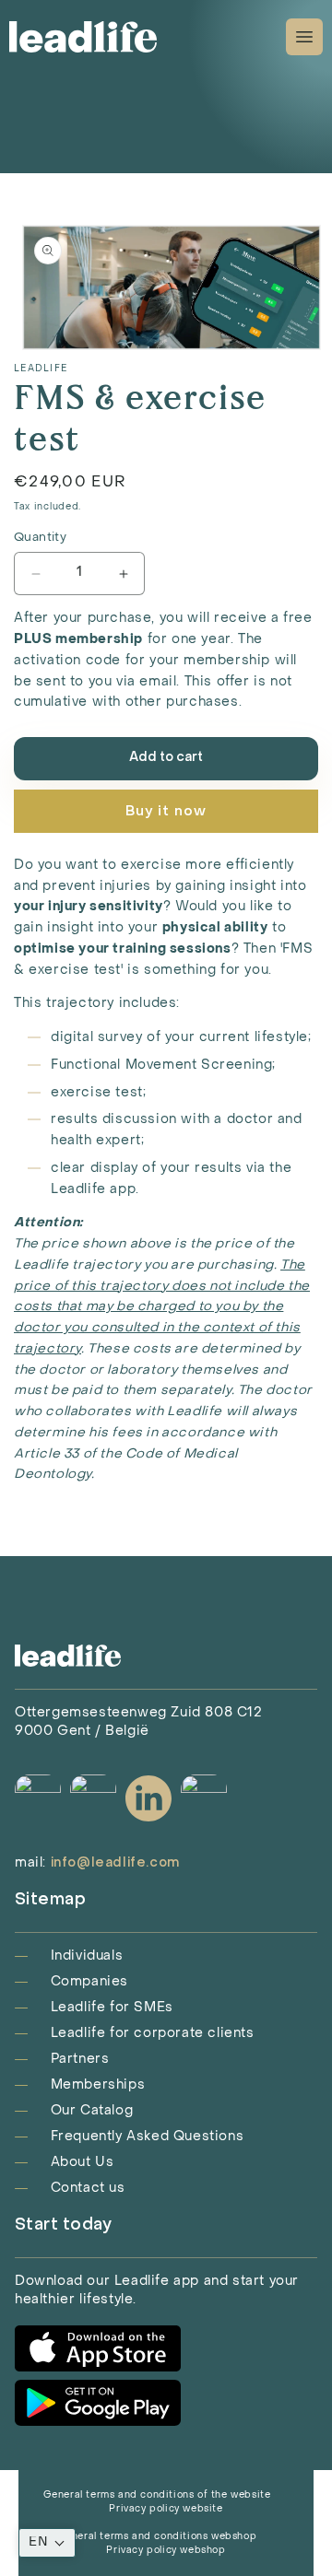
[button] (47, 2543)
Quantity (40, 538)
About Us (83, 2163)
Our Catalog (92, 2111)
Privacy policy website (166, 2509)
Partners (80, 2060)
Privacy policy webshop (166, 2551)
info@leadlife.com (115, 1863)
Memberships (98, 2085)
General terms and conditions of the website (157, 2495)
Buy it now (166, 812)
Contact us (88, 2189)
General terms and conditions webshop (157, 2537)
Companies (89, 1982)
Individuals (87, 1956)
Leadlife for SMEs (112, 2008)
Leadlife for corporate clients (153, 2034)
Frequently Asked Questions (148, 2137)
